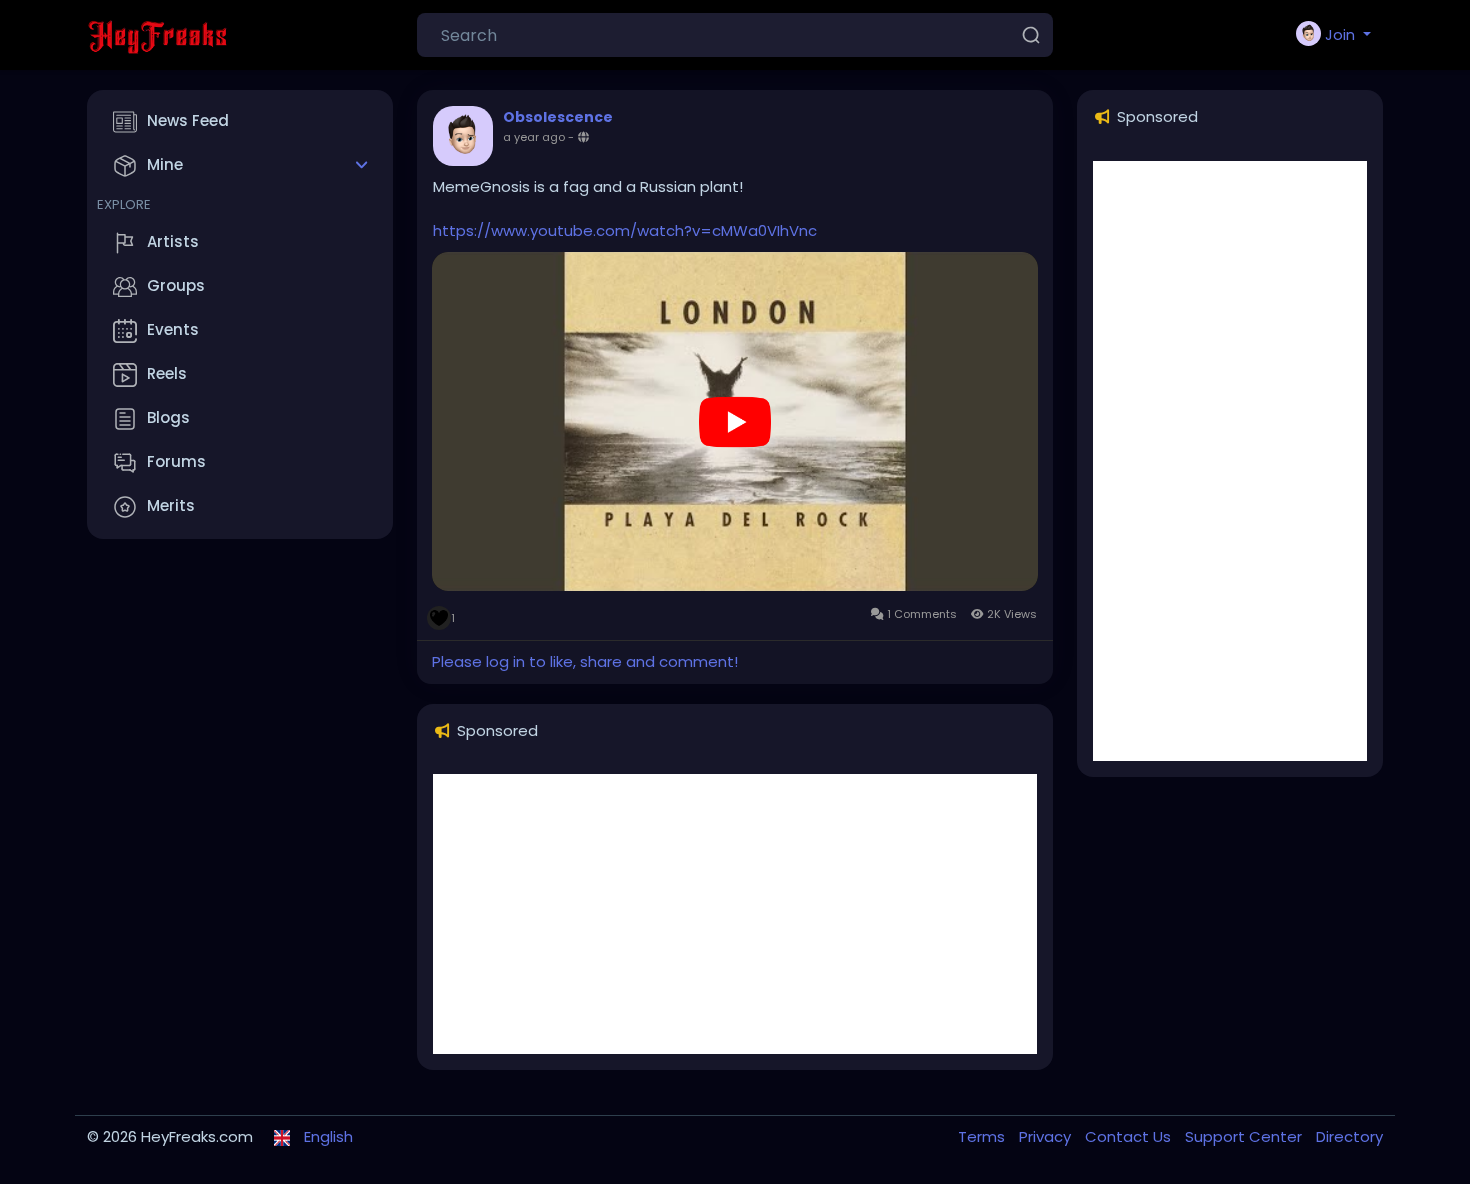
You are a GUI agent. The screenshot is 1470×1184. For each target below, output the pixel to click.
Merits (171, 505)
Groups (176, 285)
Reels (167, 373)
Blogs (168, 417)
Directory (1349, 1136)
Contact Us (1130, 1136)
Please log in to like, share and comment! (585, 661)
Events (173, 329)
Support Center (1245, 1136)
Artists (173, 241)
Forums (176, 461)
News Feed (188, 120)
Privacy (1047, 1136)
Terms (983, 1136)
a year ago (534, 137)
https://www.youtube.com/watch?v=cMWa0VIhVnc (625, 230)
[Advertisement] (735, 914)
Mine (165, 164)
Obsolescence (558, 117)
